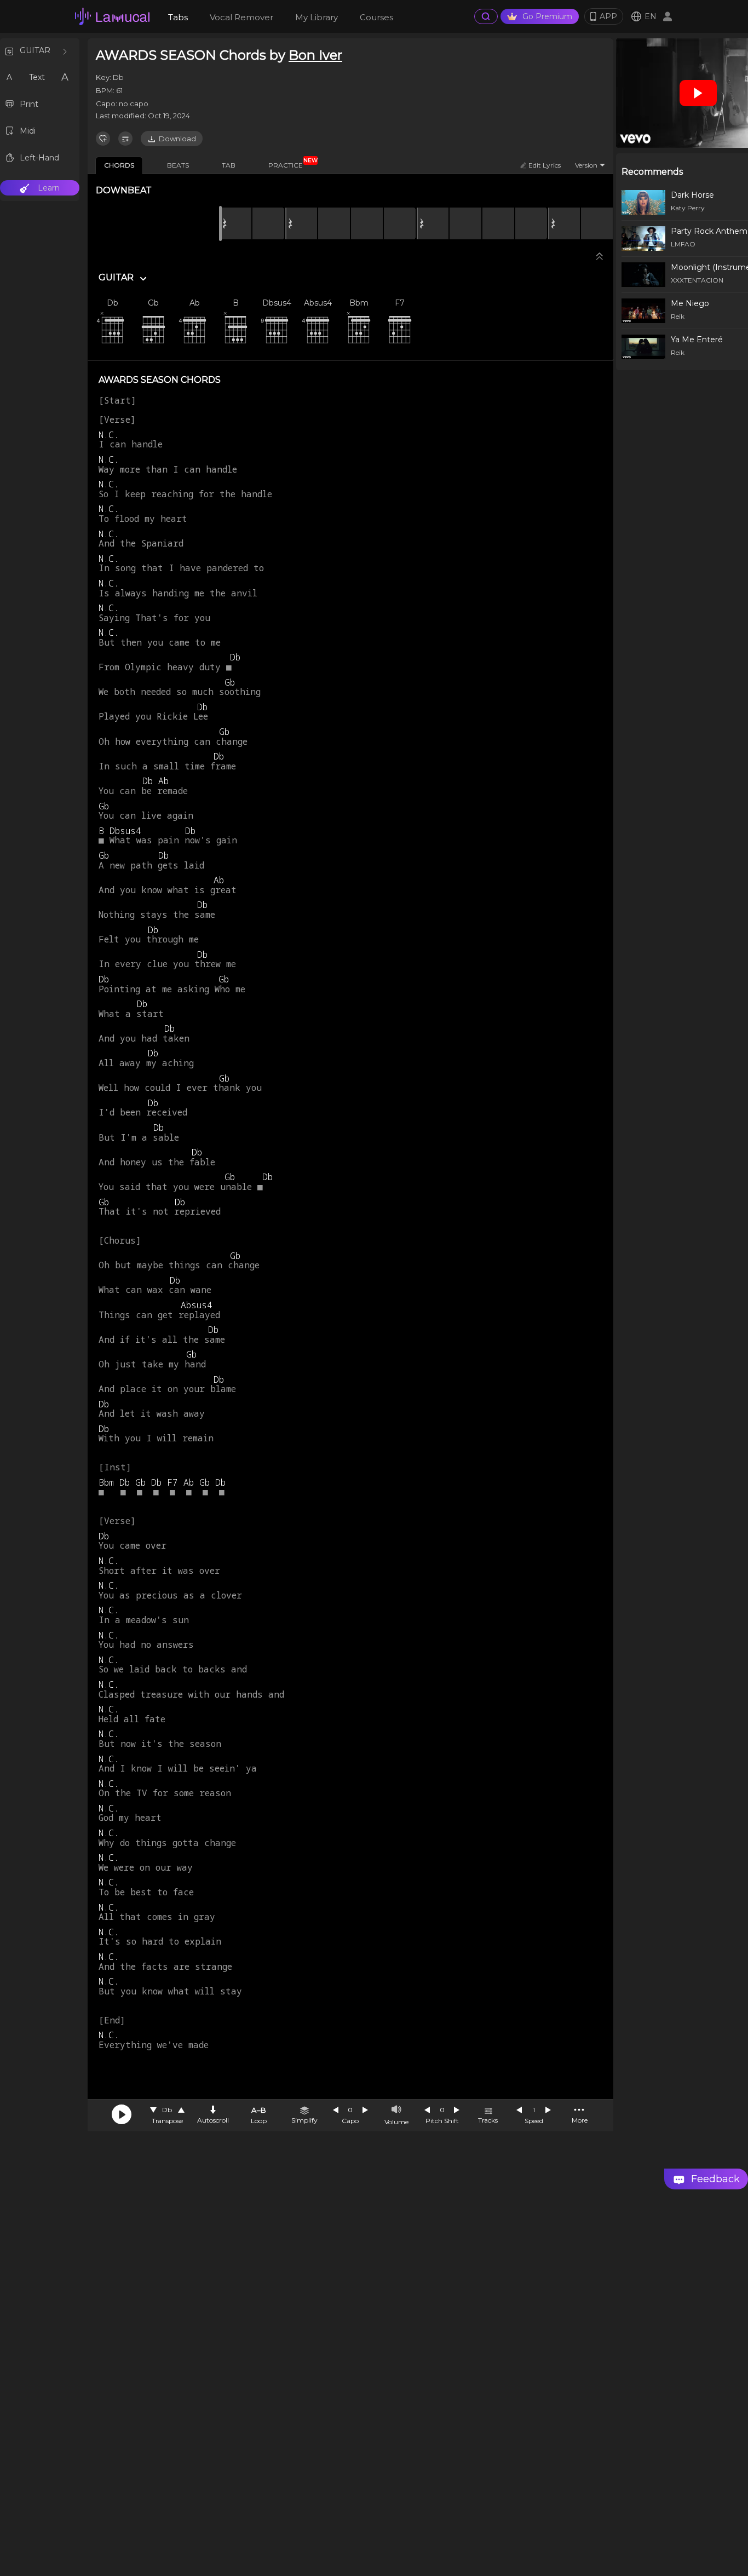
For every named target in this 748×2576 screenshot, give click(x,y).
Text (37, 77)
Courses (376, 17)
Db (167, 2110)
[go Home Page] (112, 16)
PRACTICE (290, 163)
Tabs (178, 17)
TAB (229, 165)
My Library (317, 17)
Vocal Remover (241, 17)
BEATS (178, 165)
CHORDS (119, 165)
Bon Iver (315, 55)
